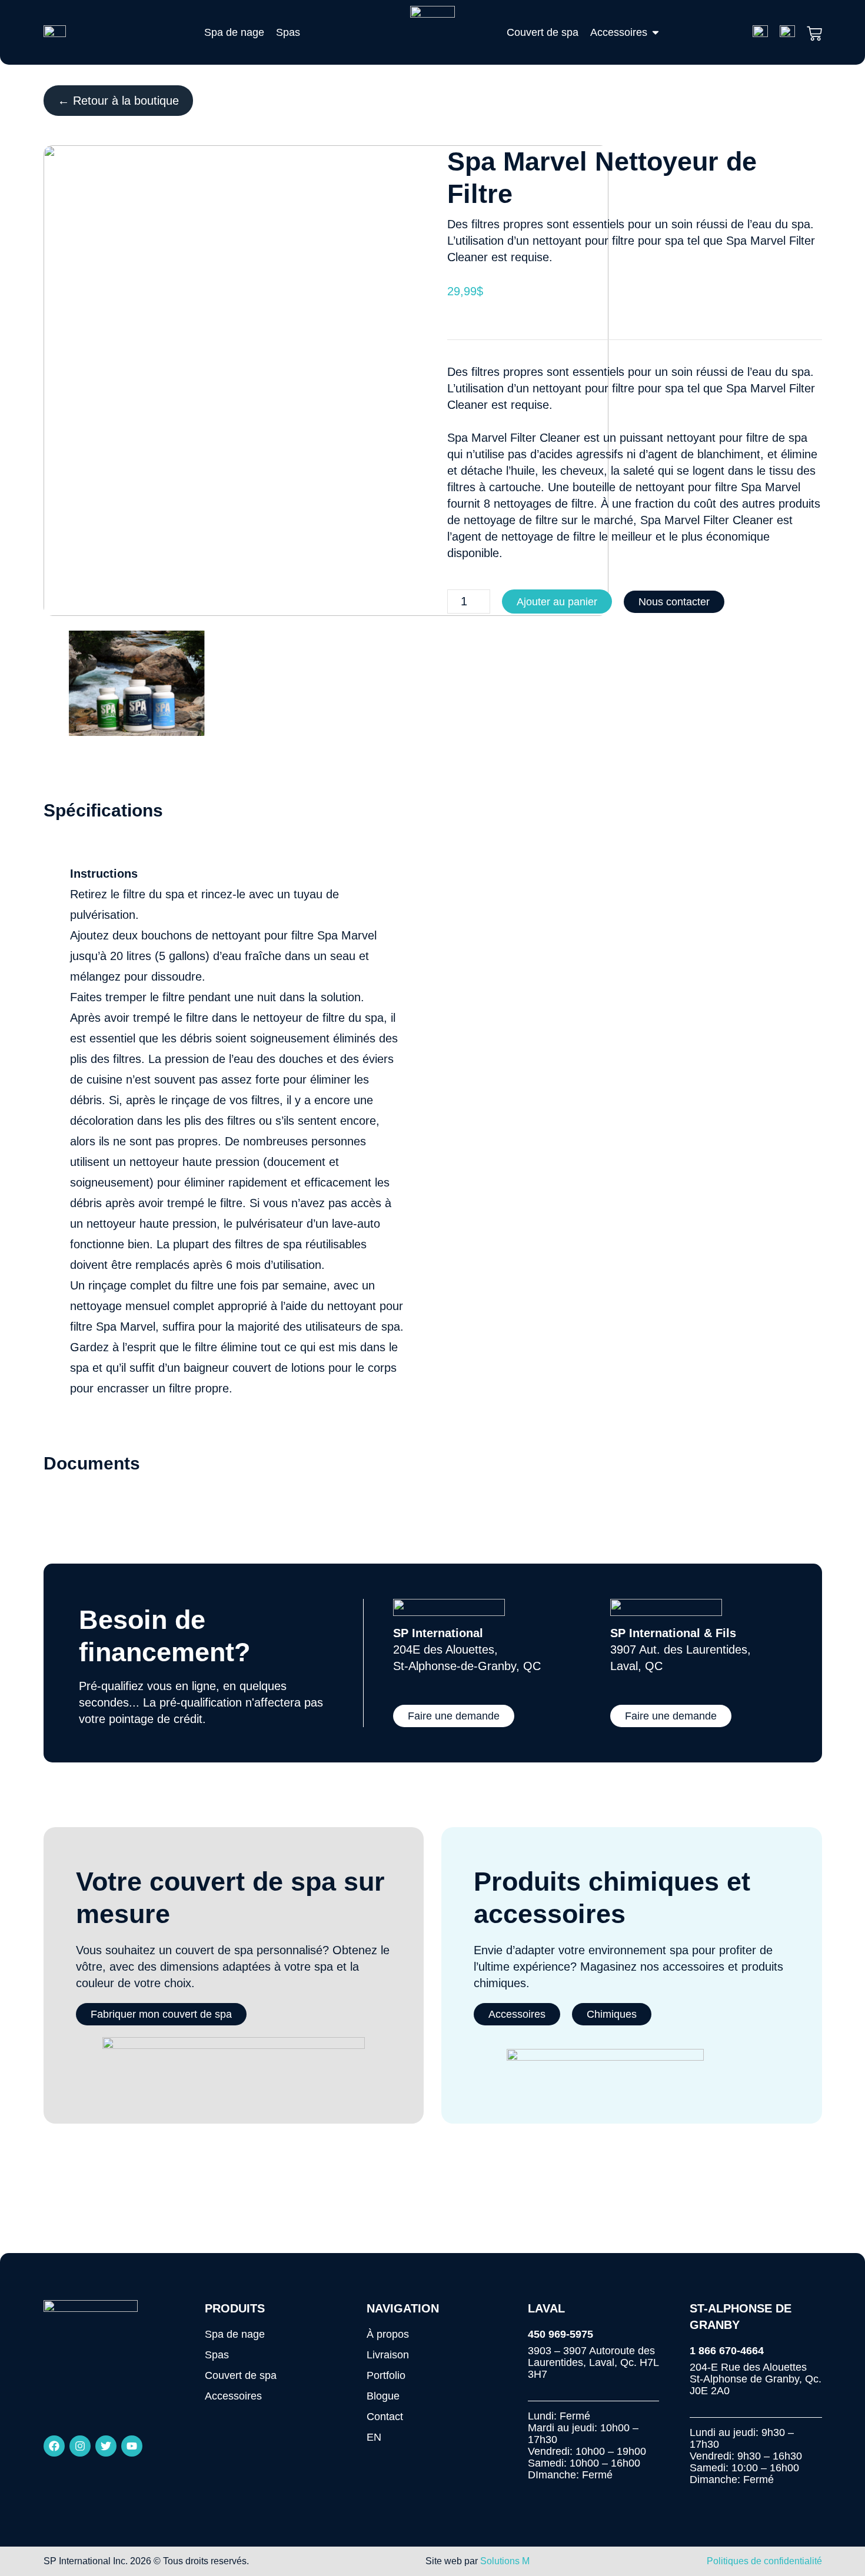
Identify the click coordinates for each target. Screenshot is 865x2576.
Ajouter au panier (557, 602)
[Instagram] (80, 2446)
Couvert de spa (241, 2375)
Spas (217, 2355)
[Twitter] (106, 2446)
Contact (385, 2417)
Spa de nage (235, 2334)
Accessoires (233, 2396)
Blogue (383, 2396)
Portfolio (386, 2375)
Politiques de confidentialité (764, 2561)
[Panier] (814, 31)
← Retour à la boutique (118, 101)
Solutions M (505, 2561)
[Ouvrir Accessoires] (656, 32)
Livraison (388, 2355)
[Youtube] (132, 2446)
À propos (388, 2334)
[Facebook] (54, 2446)
